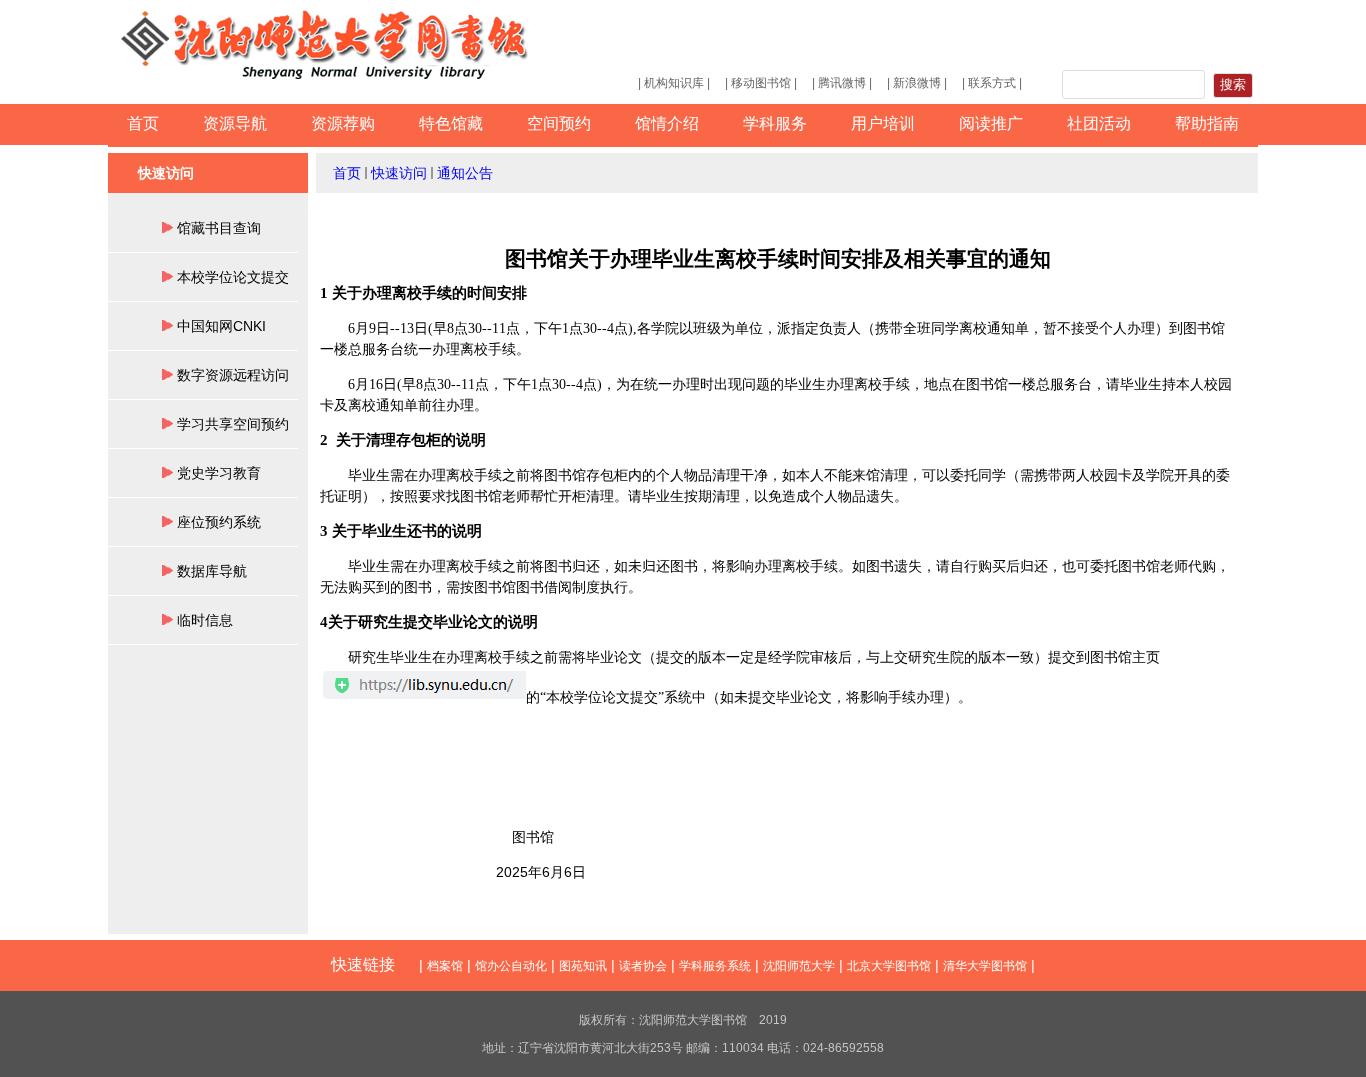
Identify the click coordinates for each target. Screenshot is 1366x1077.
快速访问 (399, 173)
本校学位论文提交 (233, 277)
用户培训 (883, 123)
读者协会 (643, 966)
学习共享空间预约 (233, 424)
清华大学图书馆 (985, 966)
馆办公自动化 (511, 966)
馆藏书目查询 (219, 228)
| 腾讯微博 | (842, 83)
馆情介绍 (667, 123)
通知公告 (465, 173)
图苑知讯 (583, 966)
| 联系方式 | (992, 83)
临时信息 (205, 620)
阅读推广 (991, 123)
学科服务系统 (715, 966)
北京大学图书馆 (889, 966)
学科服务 (775, 123)
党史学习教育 (219, 473)
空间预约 (559, 123)
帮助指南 (1207, 123)
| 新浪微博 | (917, 83)
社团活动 (1099, 123)
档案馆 (445, 966)
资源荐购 (343, 123)
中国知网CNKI (221, 326)
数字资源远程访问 (233, 375)
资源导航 (235, 123)
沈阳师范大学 (799, 966)
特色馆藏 (451, 123)
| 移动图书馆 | (761, 83)
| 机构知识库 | (674, 83)
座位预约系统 (219, 522)
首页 (143, 123)
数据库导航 (212, 571)
